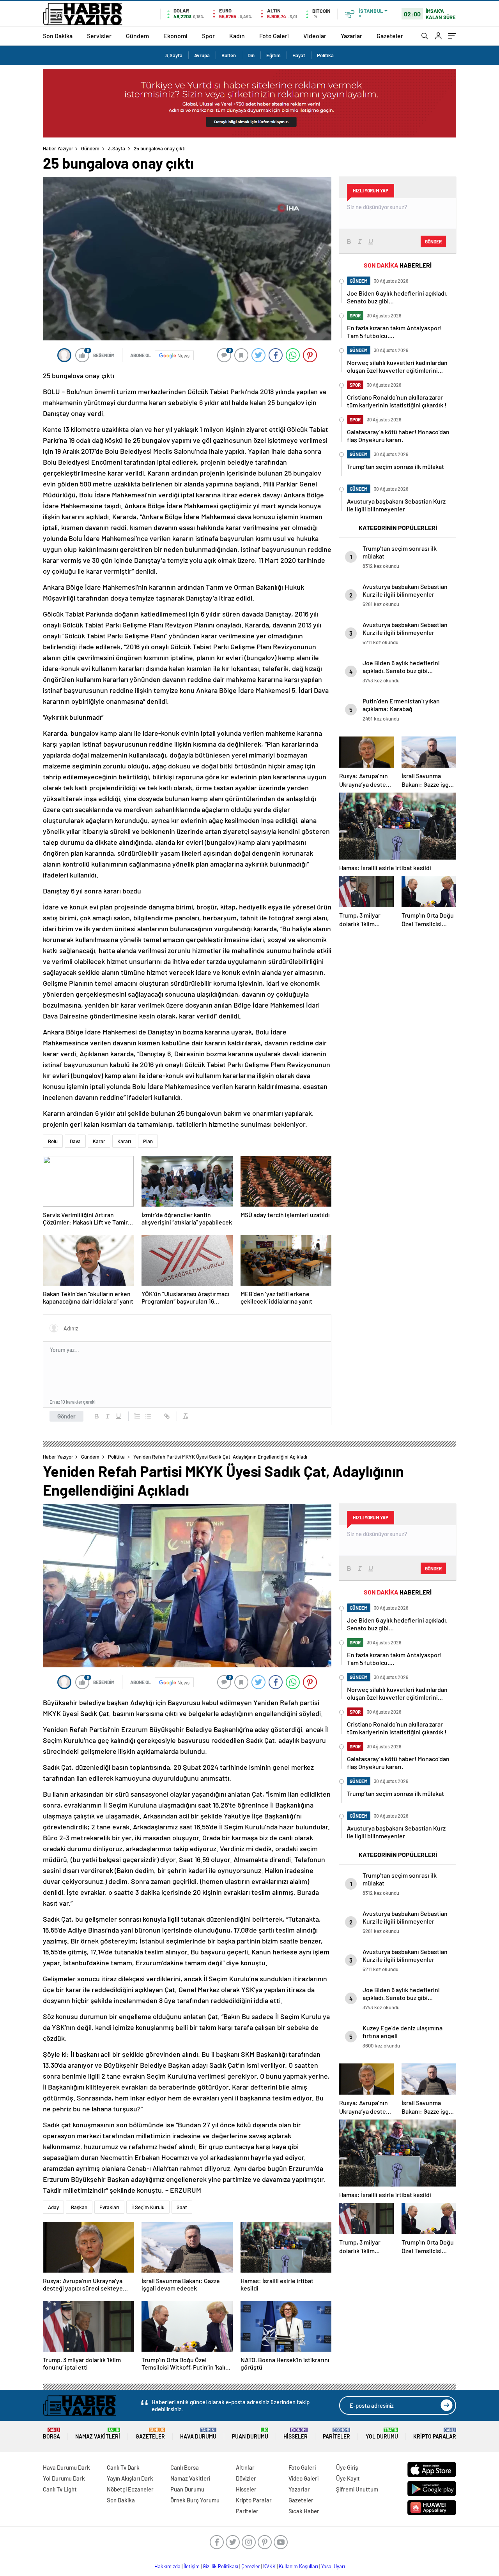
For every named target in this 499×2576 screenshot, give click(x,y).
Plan (148, 1141)
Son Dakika (58, 36)
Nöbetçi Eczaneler (130, 2489)
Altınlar (245, 2467)
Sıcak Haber (304, 2511)
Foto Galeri (274, 36)
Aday (53, 2207)
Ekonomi (175, 36)
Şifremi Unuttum (357, 2489)
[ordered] (137, 1416)
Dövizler (246, 2478)
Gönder (66, 1416)
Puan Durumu (250, 2434)
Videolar (315, 36)
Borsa (51, 2434)
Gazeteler (390, 36)
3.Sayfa (174, 55)
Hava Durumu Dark (66, 2467)
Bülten (229, 55)
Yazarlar (351, 36)
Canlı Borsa (185, 2467)
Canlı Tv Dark (123, 2467)
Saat (182, 2207)
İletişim (192, 2566)
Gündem (137, 36)
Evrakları (109, 2207)
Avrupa (202, 55)
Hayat (299, 55)
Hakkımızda (167, 2566)
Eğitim (273, 55)
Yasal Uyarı (333, 2566)
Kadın (237, 36)
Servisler (99, 36)
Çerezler (251, 2566)
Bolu (53, 1141)
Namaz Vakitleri (98, 2434)
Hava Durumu (198, 2434)
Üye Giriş (347, 2467)
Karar (99, 1141)
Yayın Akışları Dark (130, 2478)
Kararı (124, 1141)
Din (251, 55)
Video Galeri (303, 2478)
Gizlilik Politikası (220, 2566)
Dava (75, 1141)
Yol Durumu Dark (64, 2478)
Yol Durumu (382, 2434)
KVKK (269, 2566)
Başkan (79, 2207)
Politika (325, 55)
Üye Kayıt (348, 2478)
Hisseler (296, 2434)
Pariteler (336, 2434)
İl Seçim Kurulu (148, 2207)
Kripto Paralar (435, 2434)
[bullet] (148, 1416)
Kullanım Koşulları (298, 2566)
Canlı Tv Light (60, 2489)
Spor (208, 36)
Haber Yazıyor (58, 148)
